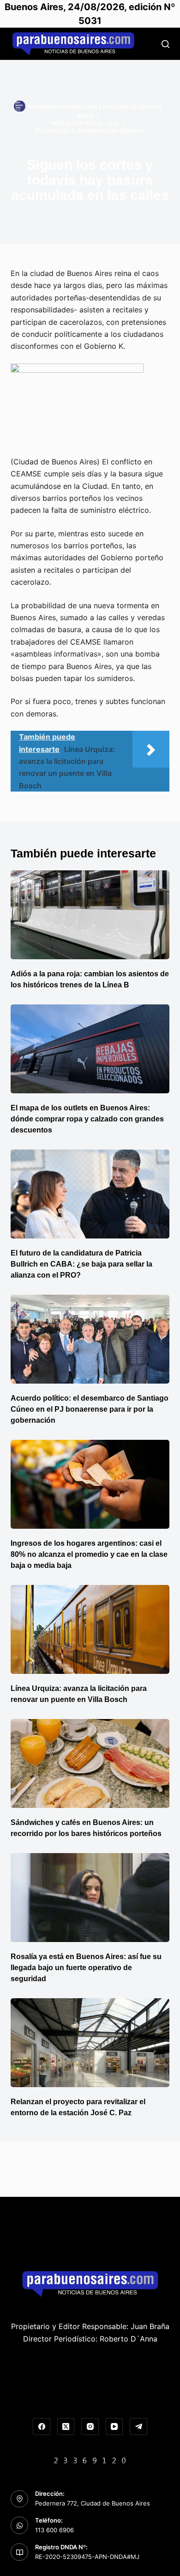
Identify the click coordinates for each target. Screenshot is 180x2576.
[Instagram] (90, 2427)
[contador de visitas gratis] (90, 2459)
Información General (111, 131)
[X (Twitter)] (66, 2427)
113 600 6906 (54, 2530)
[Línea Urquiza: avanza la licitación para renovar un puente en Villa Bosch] (90, 1629)
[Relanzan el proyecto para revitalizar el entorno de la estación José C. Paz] (90, 2043)
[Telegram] (138, 2427)
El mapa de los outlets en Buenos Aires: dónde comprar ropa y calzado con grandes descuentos (87, 1119)
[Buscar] (165, 44)
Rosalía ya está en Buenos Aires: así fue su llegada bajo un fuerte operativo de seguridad (86, 1968)
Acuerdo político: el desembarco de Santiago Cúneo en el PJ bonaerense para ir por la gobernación (90, 1409)
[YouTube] (114, 2427)
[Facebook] (42, 2427)
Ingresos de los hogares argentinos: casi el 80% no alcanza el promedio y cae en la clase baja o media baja (89, 1554)
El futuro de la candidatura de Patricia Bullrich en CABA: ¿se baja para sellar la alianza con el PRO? (81, 1264)
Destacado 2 (55, 131)
